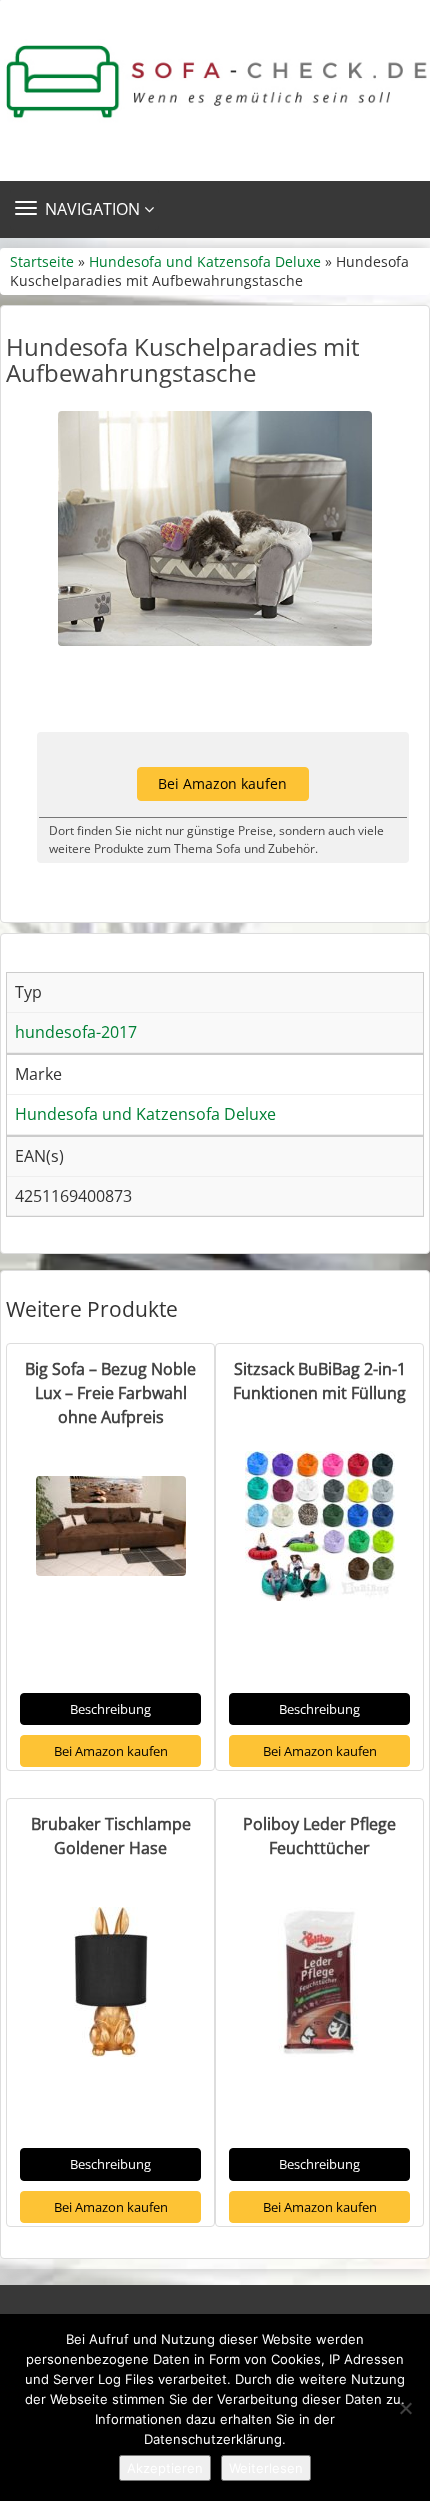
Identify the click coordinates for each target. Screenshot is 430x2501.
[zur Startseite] (215, 82)
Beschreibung (110, 1709)
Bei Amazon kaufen (222, 783)
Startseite (42, 261)
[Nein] (405, 2408)
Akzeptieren (165, 2468)
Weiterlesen (266, 2468)
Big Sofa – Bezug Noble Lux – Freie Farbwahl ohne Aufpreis (110, 1393)
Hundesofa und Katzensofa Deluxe (205, 261)
